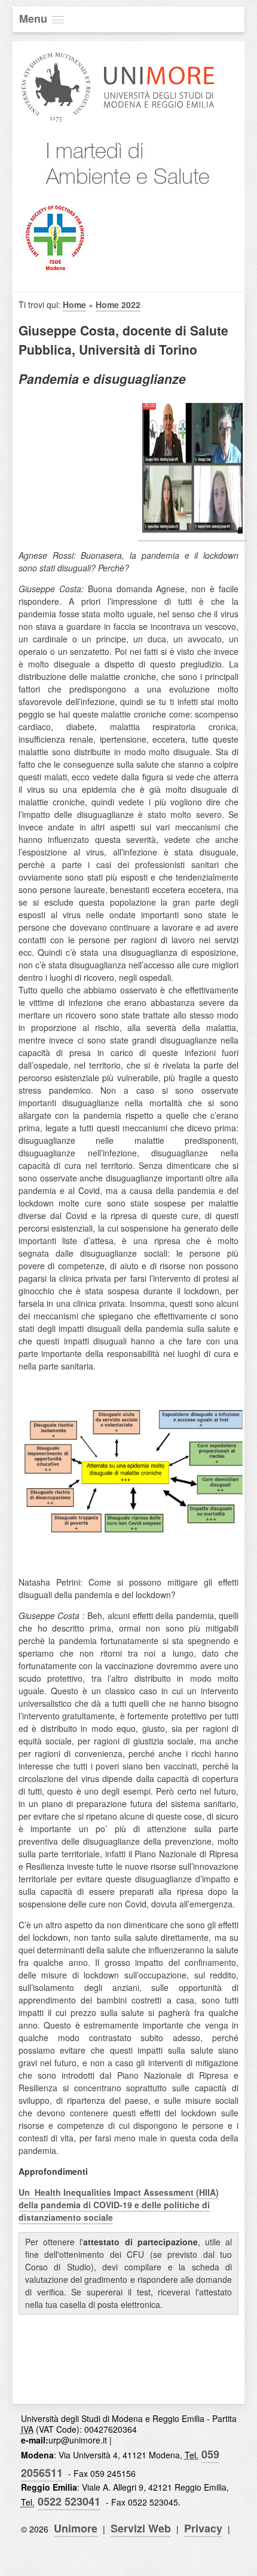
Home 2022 (118, 304)
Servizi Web (141, 2528)
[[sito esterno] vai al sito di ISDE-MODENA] (54, 270)
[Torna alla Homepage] (119, 196)
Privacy (203, 2528)
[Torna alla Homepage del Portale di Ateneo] (118, 121)
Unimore (76, 2528)
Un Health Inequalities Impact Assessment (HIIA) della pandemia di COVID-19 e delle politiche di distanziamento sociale (119, 2205)
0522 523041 (69, 2501)
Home (74, 304)
